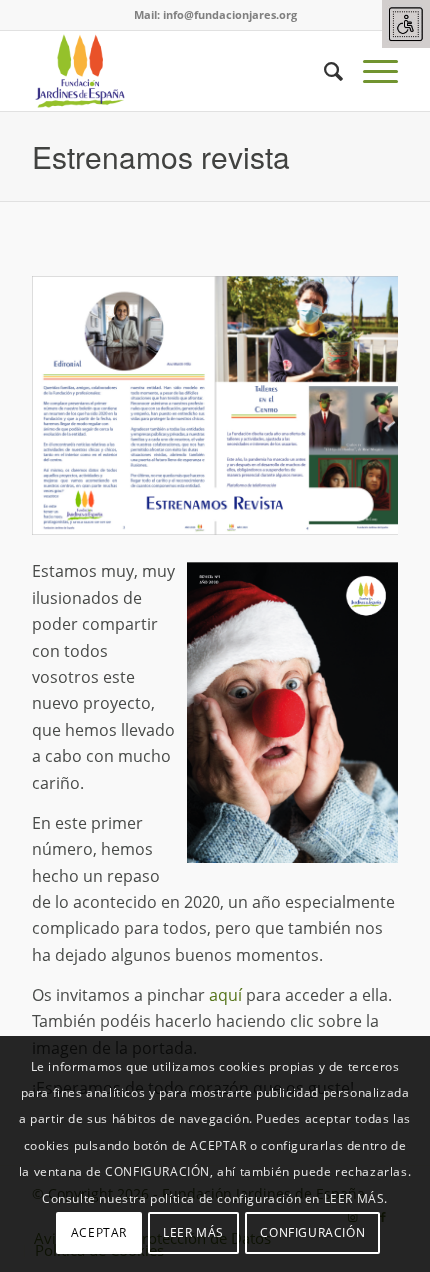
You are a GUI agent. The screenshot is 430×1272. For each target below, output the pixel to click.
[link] (406, 24)
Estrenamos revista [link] (161, 156)
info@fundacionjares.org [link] (230, 14)
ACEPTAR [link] (99, 1232)
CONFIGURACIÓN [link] (312, 1232)
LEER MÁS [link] (193, 1232)
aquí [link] (225, 995)
